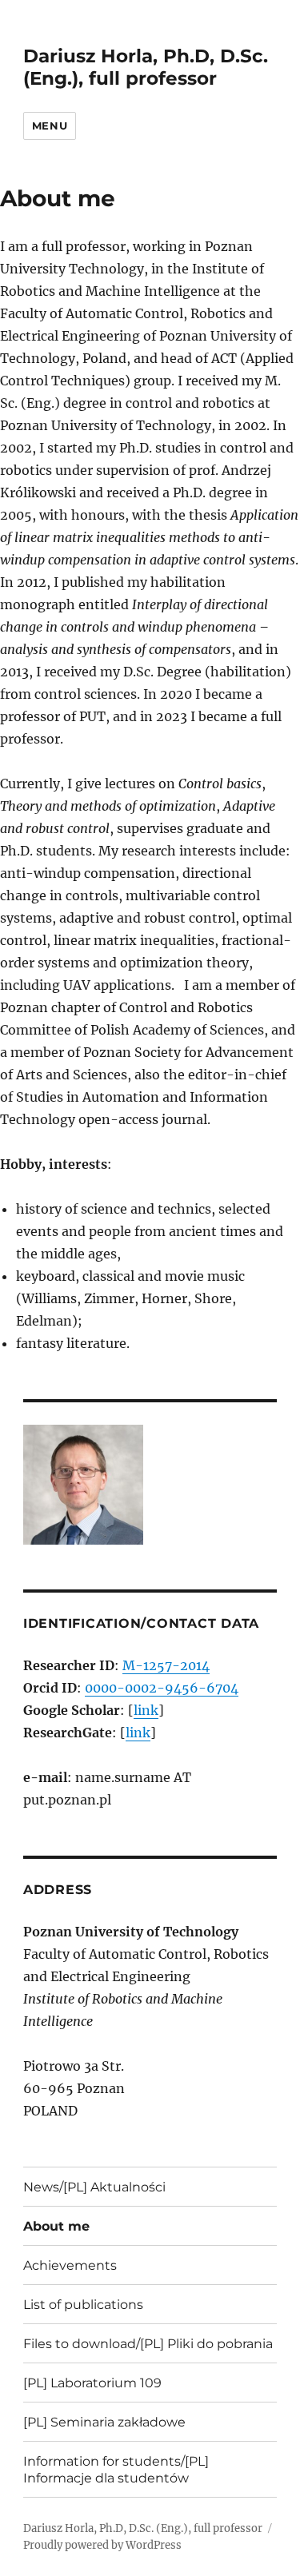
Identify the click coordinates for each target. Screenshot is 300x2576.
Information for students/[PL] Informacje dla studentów (116, 2470)
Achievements (70, 2265)
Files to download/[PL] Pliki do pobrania (148, 2344)
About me (56, 2226)
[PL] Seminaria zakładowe (104, 2422)
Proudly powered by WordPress (102, 2545)
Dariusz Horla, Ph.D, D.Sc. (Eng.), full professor (146, 67)
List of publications (83, 2305)
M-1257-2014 (166, 1665)
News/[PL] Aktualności (94, 2187)
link (146, 1710)
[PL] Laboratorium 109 (92, 2383)
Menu (50, 126)
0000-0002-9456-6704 (162, 1688)
